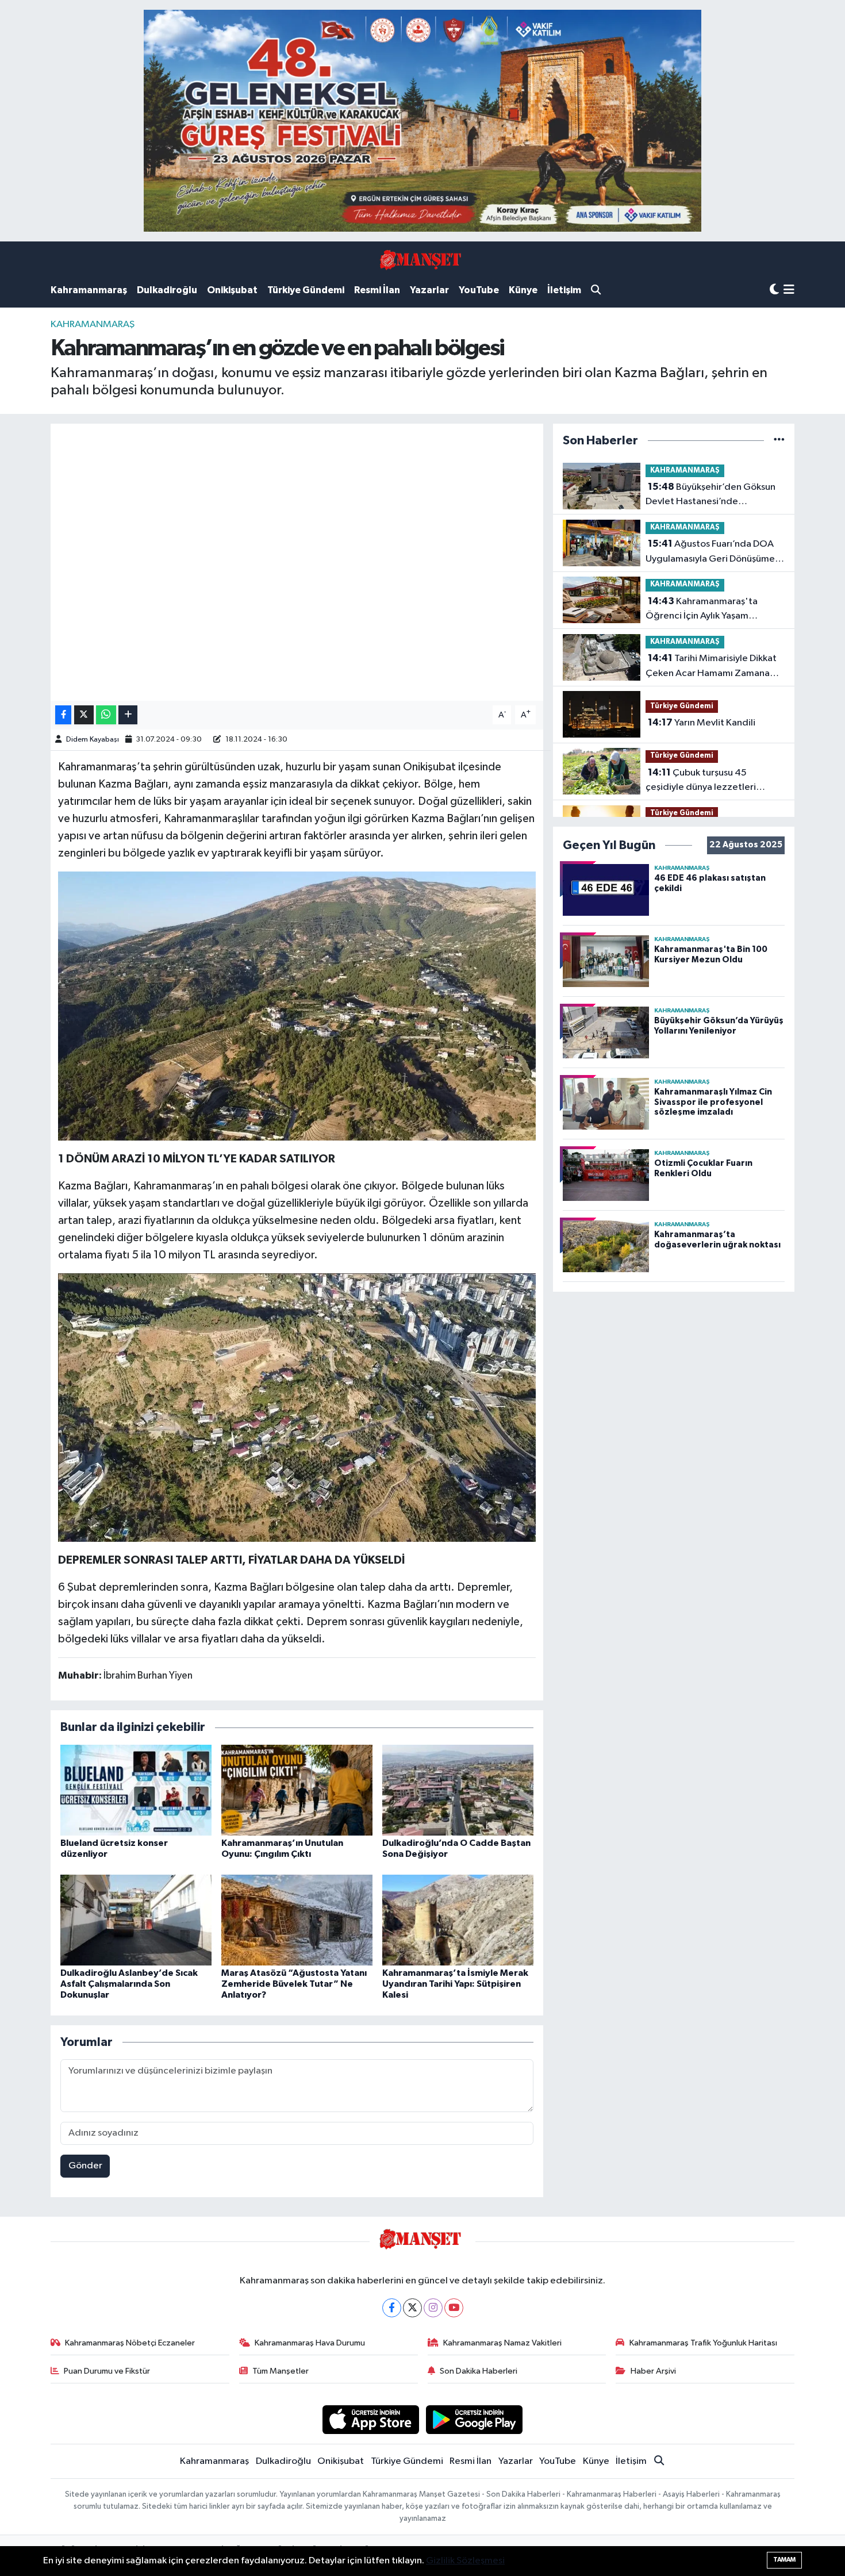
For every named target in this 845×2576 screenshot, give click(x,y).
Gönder (85, 2166)
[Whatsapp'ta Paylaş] (106, 715)
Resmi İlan (377, 290)
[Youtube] (454, 2308)
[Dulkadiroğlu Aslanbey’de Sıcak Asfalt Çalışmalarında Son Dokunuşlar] (136, 1920)
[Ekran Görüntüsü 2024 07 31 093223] (297, 1407)
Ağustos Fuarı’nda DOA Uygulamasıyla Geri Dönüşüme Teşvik (710, 552)
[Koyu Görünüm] (774, 290)
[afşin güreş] (422, 120)
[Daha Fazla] (128, 715)
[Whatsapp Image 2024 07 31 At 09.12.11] (297, 1005)
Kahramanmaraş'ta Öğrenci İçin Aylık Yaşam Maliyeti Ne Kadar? (702, 610)
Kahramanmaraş (89, 290)
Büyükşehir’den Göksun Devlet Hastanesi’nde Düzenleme (710, 496)
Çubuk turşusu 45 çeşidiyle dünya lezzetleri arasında (701, 781)
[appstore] (370, 2419)
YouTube (479, 290)
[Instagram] (433, 2308)
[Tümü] (779, 441)
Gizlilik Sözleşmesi (465, 2561)
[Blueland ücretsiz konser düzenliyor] (136, 1790)
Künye (523, 290)
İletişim (564, 290)
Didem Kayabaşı (93, 740)
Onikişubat (232, 290)
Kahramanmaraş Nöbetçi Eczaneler (130, 2343)
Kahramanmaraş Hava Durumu (310, 2343)
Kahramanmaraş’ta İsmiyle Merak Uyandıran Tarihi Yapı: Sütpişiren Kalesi (455, 1984)
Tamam (784, 2560)
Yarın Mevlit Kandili (702, 723)
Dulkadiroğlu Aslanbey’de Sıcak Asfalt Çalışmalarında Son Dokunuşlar (129, 1984)
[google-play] (475, 2419)
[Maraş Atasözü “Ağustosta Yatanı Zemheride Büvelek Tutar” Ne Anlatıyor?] (297, 1920)
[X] (412, 2308)
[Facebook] (392, 2308)
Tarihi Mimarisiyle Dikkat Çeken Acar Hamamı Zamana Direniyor (711, 667)
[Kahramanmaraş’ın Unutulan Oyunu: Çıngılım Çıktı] (297, 1790)
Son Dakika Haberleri (479, 2371)
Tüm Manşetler (281, 2371)
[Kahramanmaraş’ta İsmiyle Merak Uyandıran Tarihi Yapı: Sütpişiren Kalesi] (458, 1920)
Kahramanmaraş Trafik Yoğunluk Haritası (703, 2343)
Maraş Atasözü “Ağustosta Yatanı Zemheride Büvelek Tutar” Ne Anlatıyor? (294, 1984)
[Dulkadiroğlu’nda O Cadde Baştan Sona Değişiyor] (458, 1790)
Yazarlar (429, 290)
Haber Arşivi (653, 2371)
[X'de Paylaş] (84, 715)
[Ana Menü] (789, 291)
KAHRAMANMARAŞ (93, 325)
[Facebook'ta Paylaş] (63, 715)
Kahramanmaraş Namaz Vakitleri (502, 2343)
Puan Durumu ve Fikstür (107, 2371)
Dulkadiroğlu (167, 290)
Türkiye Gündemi (306, 290)
